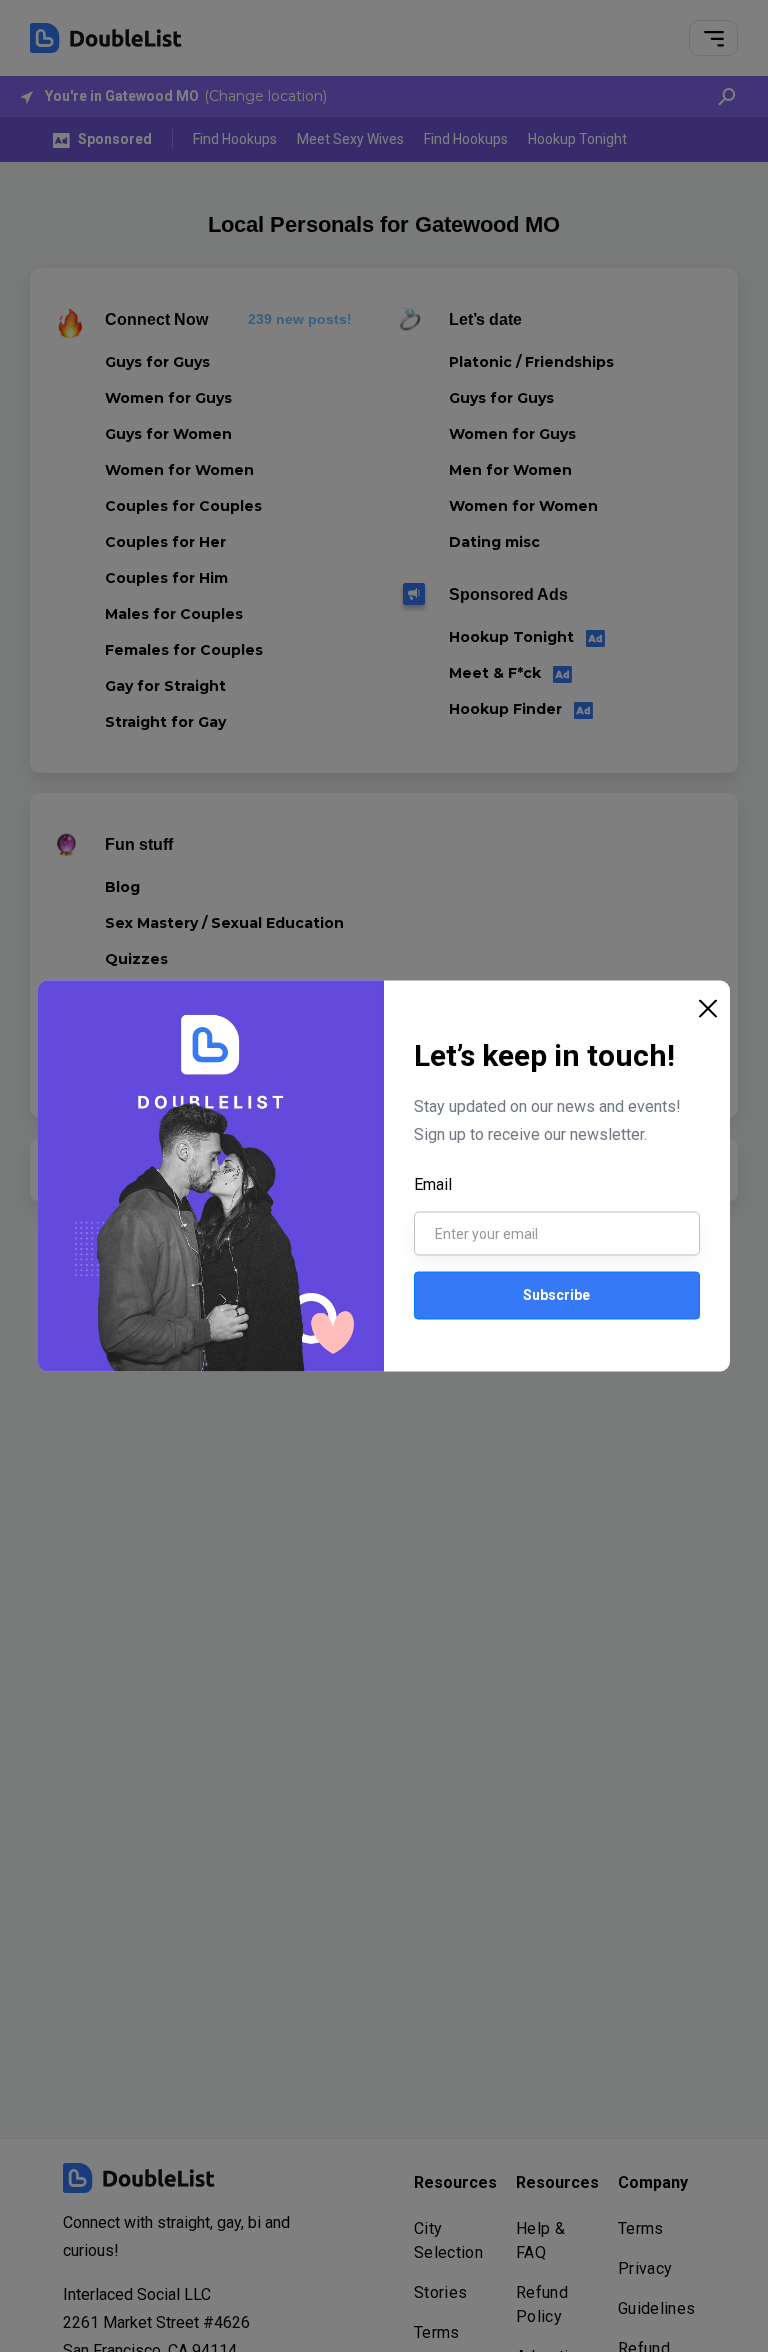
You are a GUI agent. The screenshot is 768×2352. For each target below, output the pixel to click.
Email (433, 1183)
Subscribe (556, 1295)
